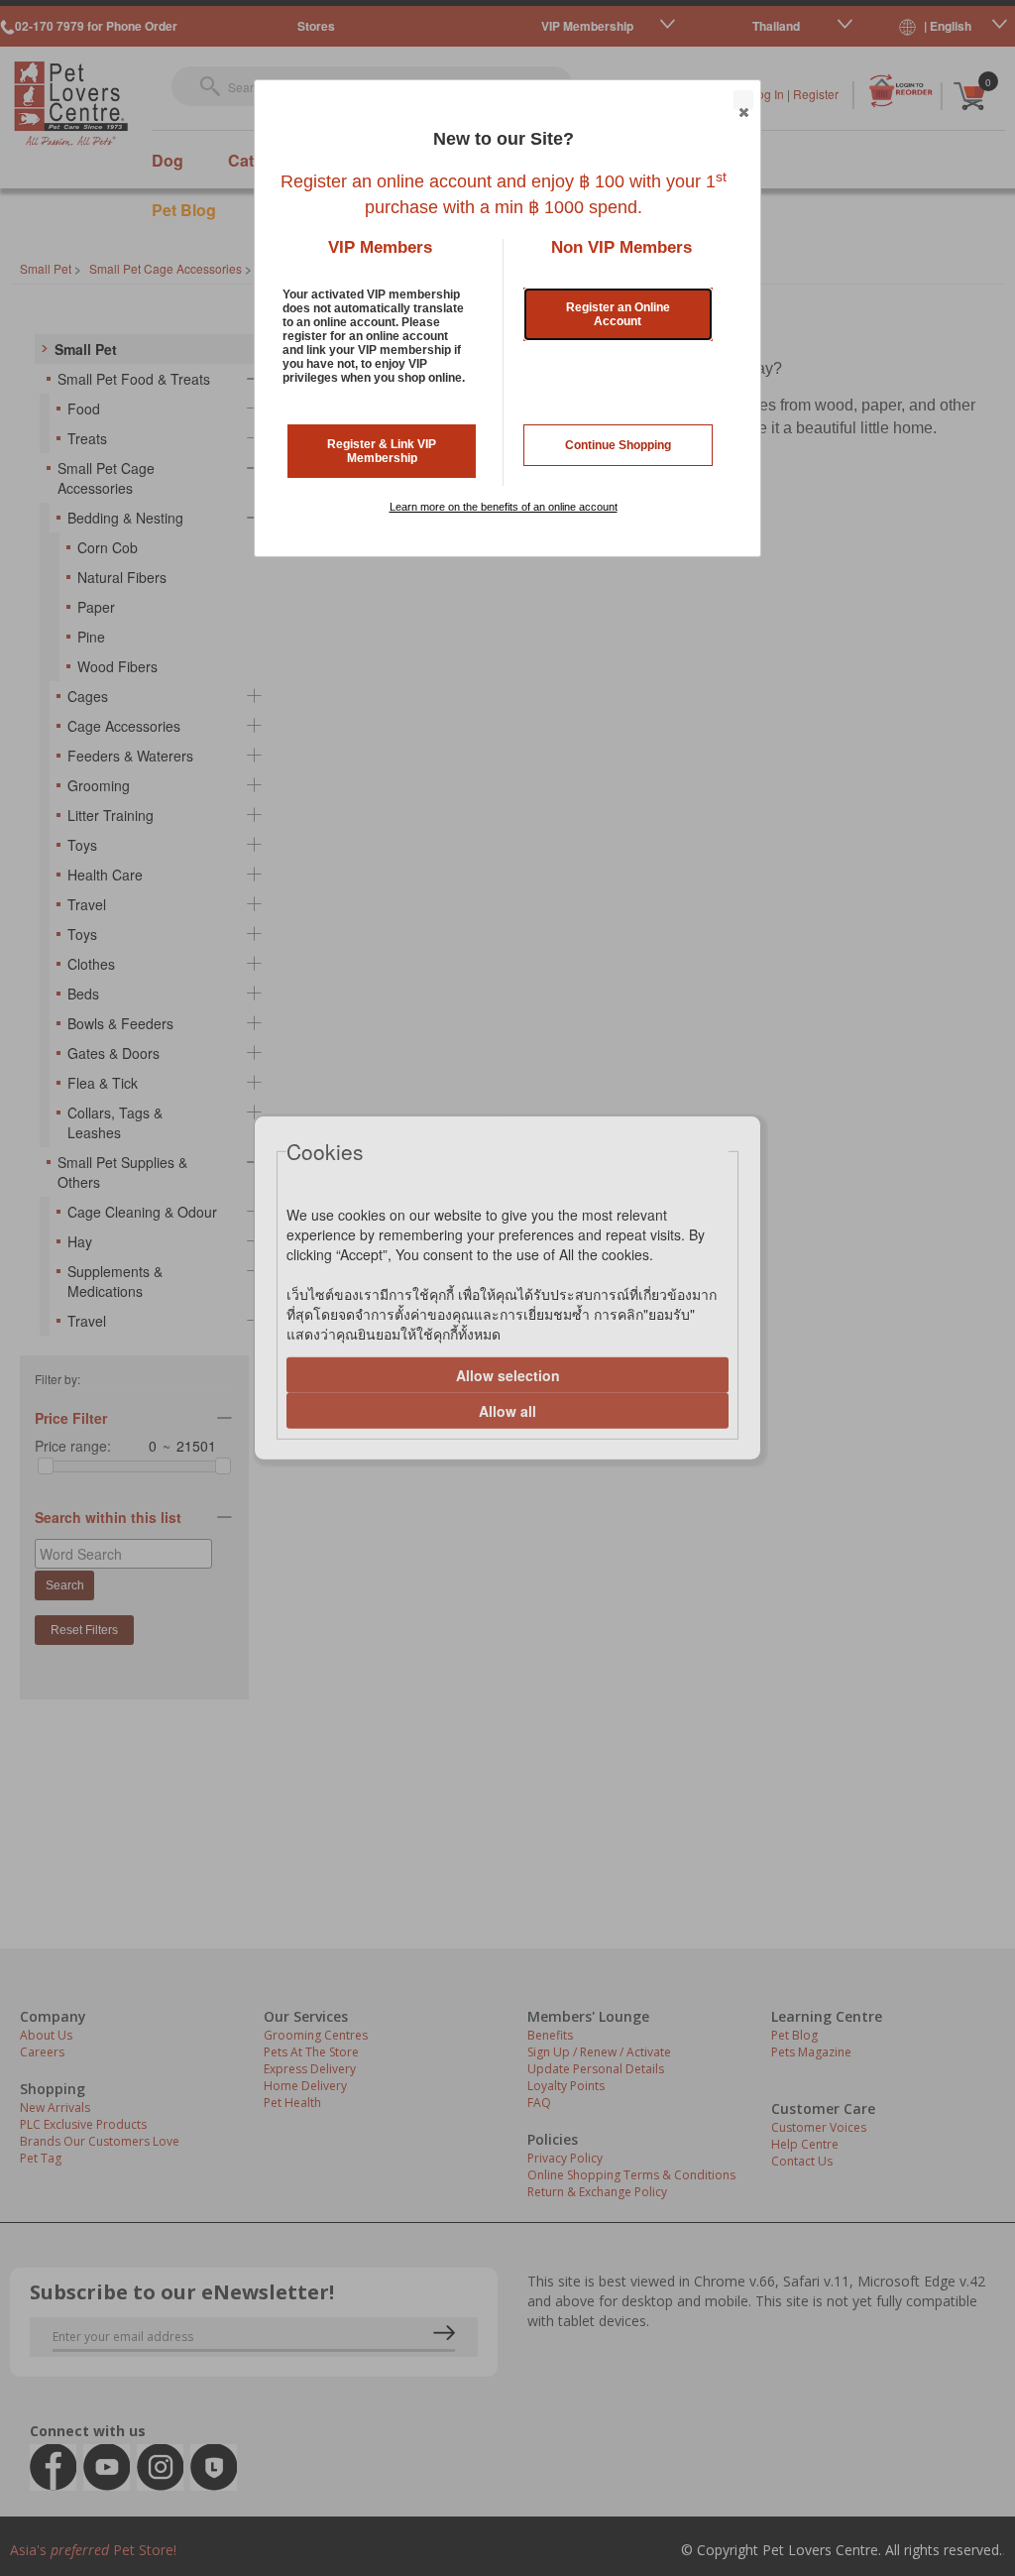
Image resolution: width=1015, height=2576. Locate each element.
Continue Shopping (618, 445)
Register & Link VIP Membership (382, 451)
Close (743, 100)
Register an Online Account (618, 314)
